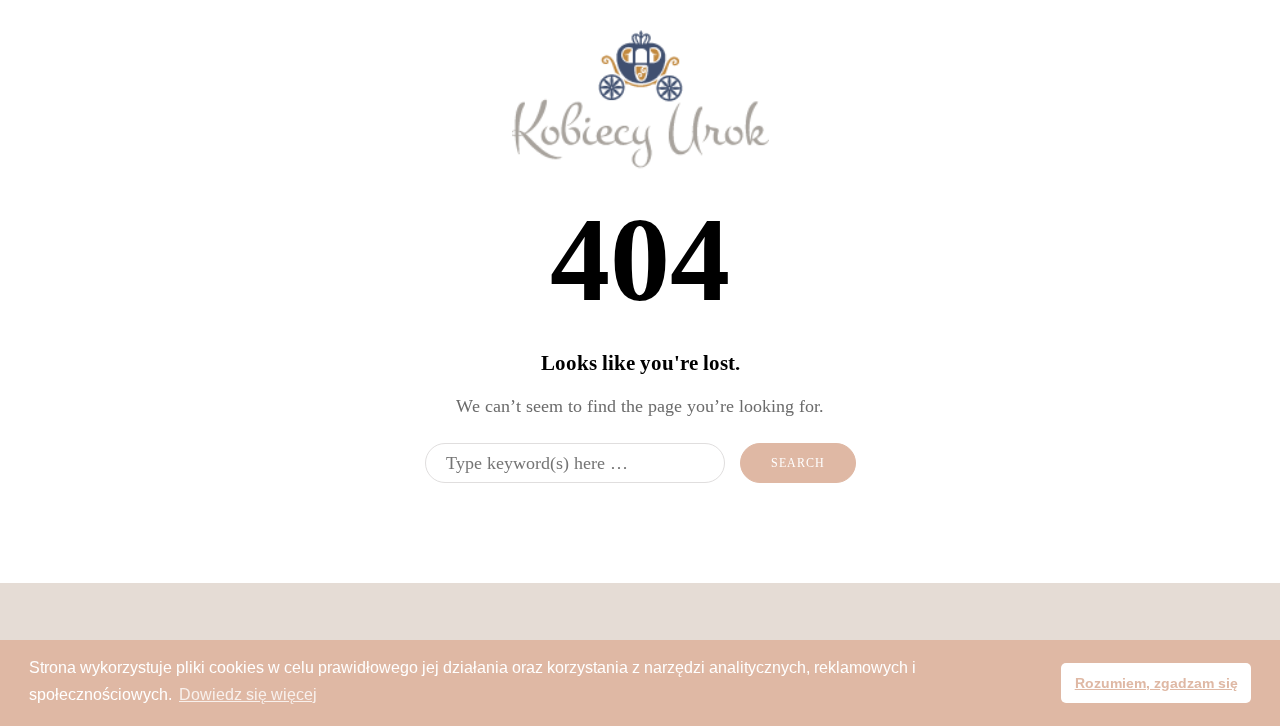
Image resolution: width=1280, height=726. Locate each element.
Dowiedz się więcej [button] (248, 694)
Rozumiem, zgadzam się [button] (1156, 683)
